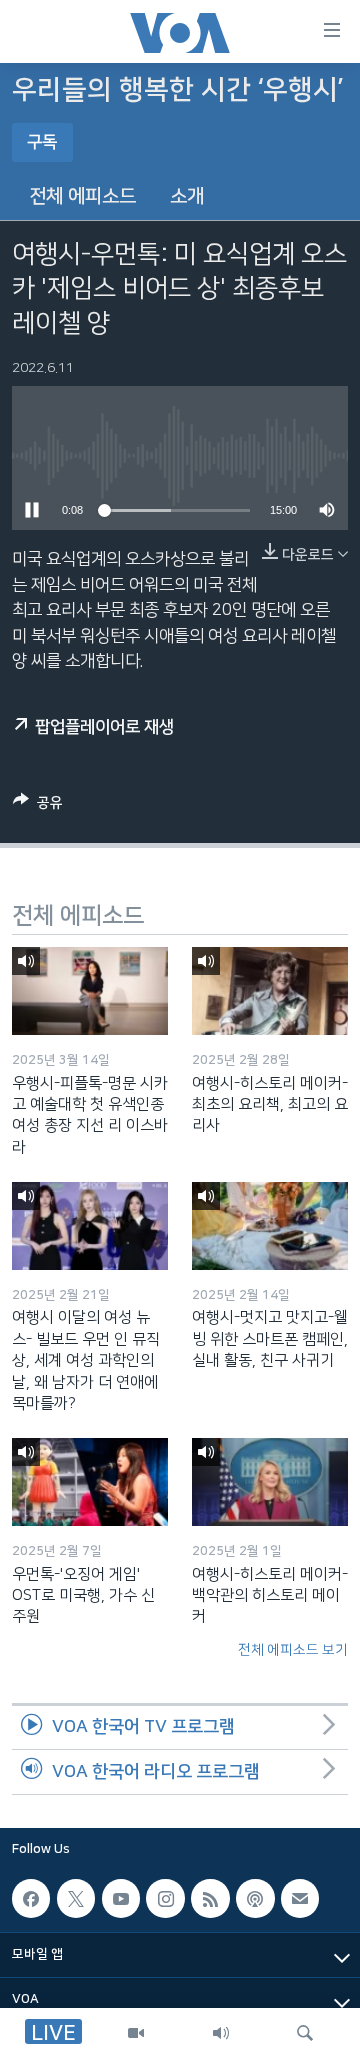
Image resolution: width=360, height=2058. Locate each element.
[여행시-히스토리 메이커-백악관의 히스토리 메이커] (270, 1482)
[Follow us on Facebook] (31, 1898)
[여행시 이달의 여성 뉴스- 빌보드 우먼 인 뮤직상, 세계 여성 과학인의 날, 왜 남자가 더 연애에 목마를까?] (90, 1226)
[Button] (38, 806)
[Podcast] (255, 1898)
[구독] (300, 1898)
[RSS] (210, 1898)
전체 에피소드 (82, 196)
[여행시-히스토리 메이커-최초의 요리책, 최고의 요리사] (270, 991)
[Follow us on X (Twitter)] (76, 1898)
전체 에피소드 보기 (293, 1650)
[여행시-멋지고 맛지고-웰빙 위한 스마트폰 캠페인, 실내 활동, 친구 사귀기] (270, 1226)
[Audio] (221, 2033)
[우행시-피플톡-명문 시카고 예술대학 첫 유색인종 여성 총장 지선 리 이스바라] (90, 991)
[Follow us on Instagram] (165, 1898)
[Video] (136, 2033)
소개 (187, 196)
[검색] (305, 2033)
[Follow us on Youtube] (121, 1898)
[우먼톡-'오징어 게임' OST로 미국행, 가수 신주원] (90, 1482)
